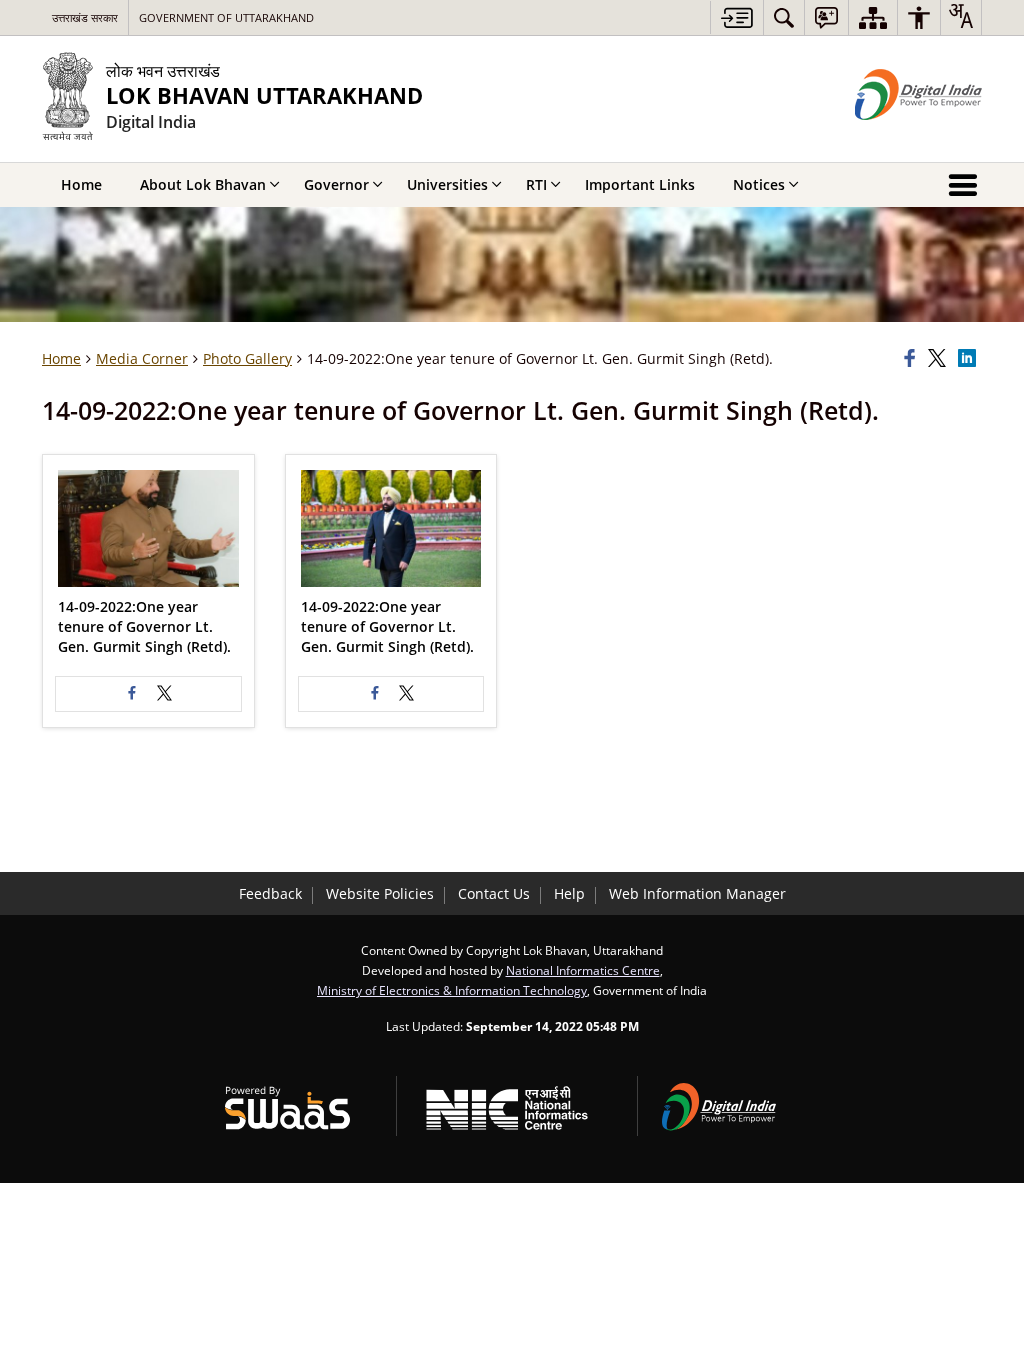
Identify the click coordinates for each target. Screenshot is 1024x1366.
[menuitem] (784, 17)
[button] (148, 528)
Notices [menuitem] (759, 184)
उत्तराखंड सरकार (85, 17)
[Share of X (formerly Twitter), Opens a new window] (940, 359)
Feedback (270, 893)
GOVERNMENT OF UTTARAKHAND (226, 17)
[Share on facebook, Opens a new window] (913, 359)
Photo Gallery (247, 358)
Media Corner (142, 358)
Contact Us (494, 893)
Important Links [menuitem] (640, 184)
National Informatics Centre (583, 970)
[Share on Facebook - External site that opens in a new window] (132, 694)
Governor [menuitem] (336, 184)
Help (569, 893)
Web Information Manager (697, 893)
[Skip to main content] (736, 17)
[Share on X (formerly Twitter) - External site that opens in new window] (164, 694)
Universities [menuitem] (447, 184)
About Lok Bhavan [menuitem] (203, 184)
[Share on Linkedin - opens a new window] (970, 359)
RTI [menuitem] (536, 184)
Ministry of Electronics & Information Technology (452, 990)
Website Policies (380, 893)
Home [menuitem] (81, 184)
